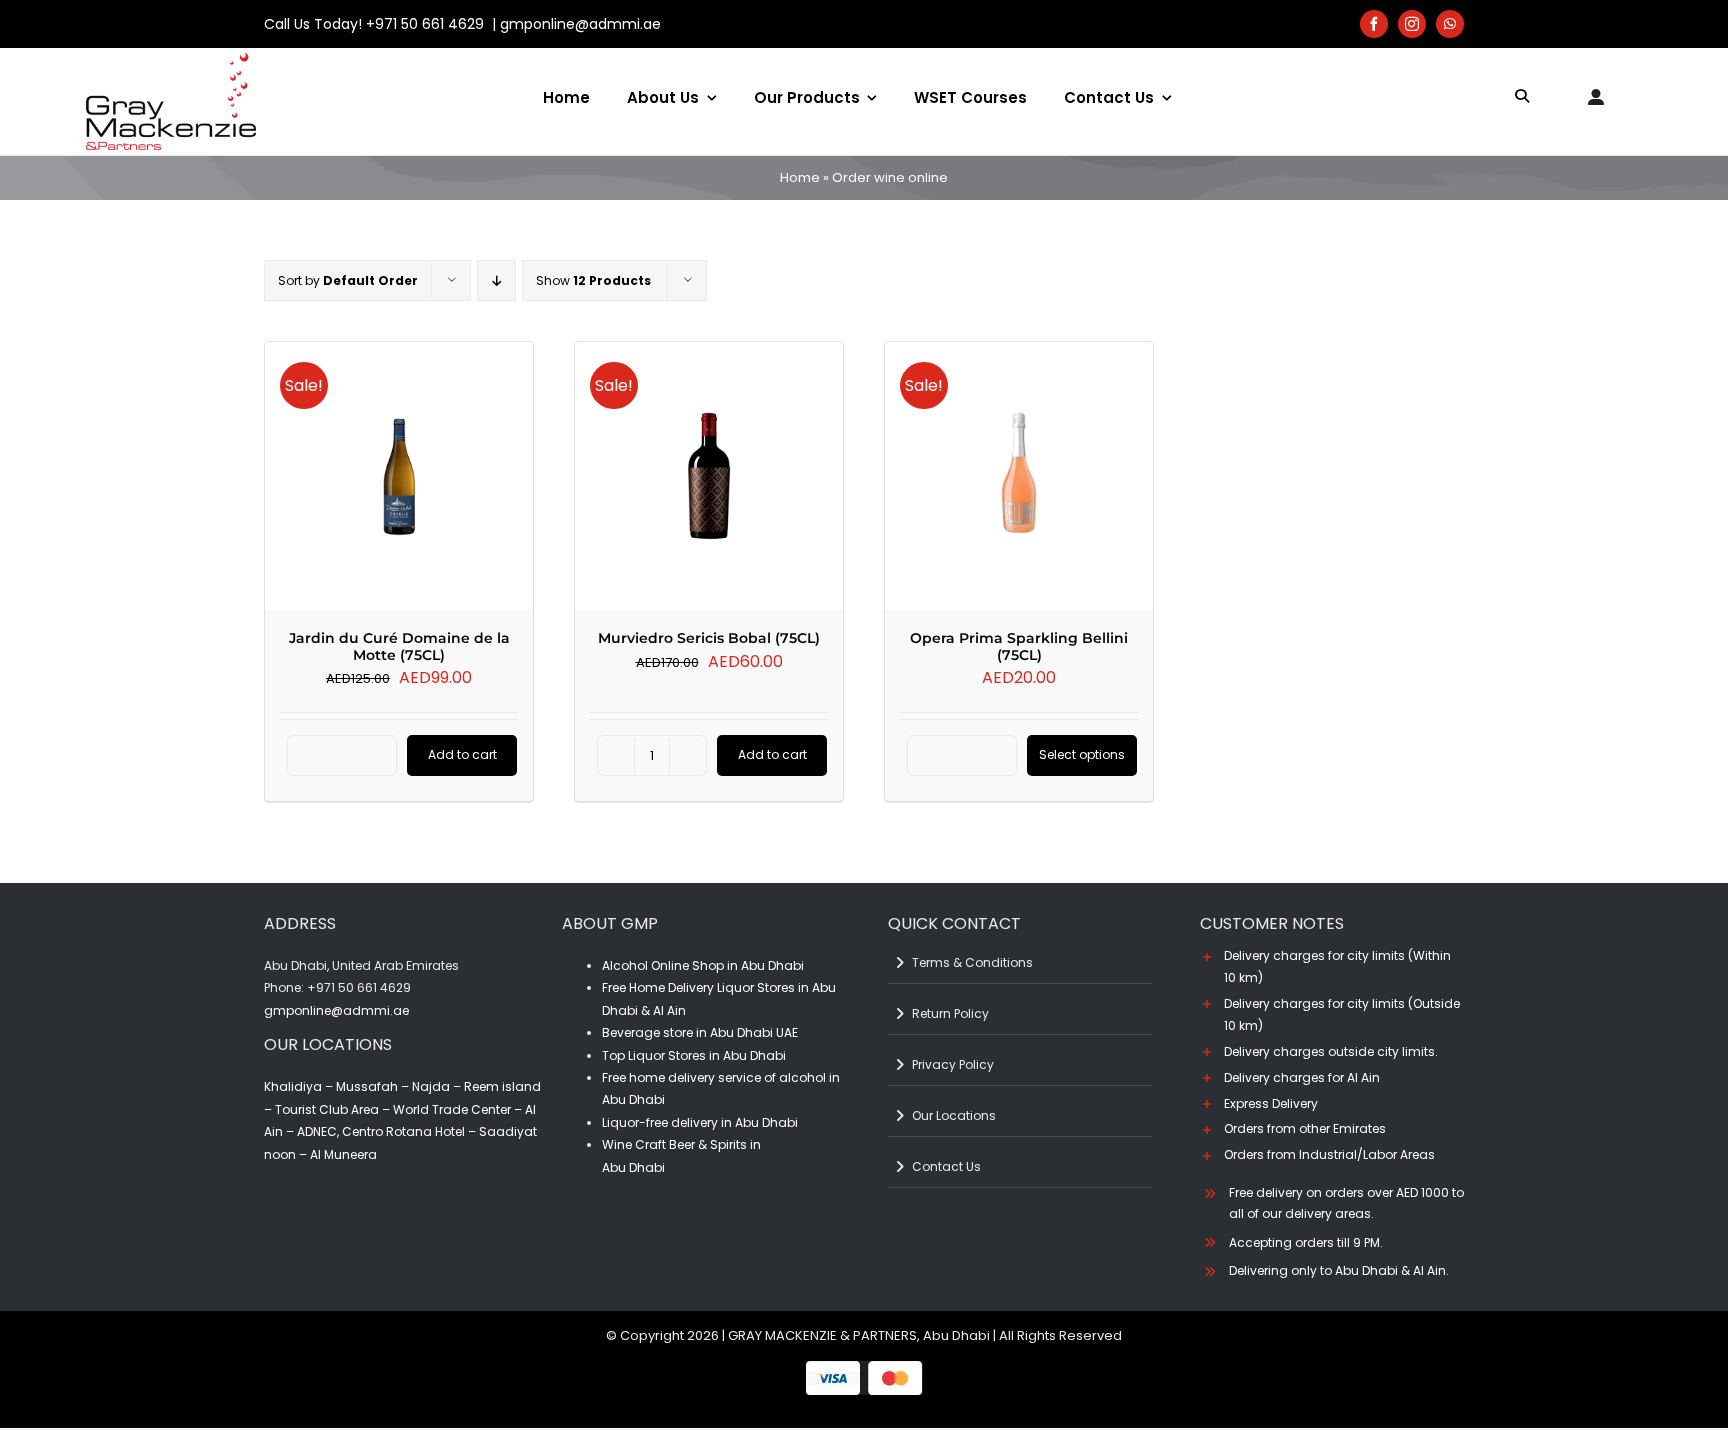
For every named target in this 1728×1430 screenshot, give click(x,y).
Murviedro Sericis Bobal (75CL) (709, 638)
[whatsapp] (1450, 24)
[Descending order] (496, 280)
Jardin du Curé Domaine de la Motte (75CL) (399, 646)
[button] (1332, 967)
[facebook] (1374, 24)
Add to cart (462, 754)
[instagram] (1412, 24)
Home (800, 177)
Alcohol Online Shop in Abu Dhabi (703, 965)
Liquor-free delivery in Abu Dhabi (700, 1122)
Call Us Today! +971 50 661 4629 (376, 24)
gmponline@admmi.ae (580, 24)
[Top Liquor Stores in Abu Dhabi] (171, 60)
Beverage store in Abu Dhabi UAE (700, 1032)
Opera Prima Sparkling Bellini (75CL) (1019, 646)
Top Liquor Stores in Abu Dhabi (694, 1055)
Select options (1082, 754)
